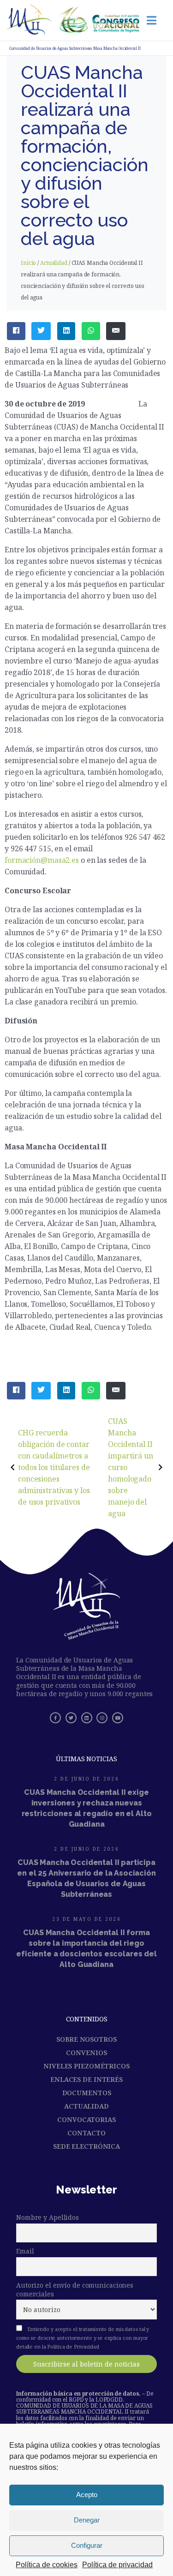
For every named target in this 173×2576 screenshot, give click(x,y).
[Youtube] (118, 1718)
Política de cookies (47, 2565)
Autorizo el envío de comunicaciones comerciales (75, 2289)
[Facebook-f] (55, 1718)
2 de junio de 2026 (86, 1779)
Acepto (87, 2495)
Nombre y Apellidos (48, 2217)
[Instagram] (102, 1718)
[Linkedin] (87, 1718)
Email (25, 2251)
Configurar (87, 2545)
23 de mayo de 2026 (86, 1919)
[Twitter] (71, 1718)
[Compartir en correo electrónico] (116, 331)
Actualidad (54, 263)
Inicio (28, 263)
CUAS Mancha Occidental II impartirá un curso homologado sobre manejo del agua (131, 1467)
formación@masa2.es (42, 860)
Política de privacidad (117, 2565)
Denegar (87, 2520)
